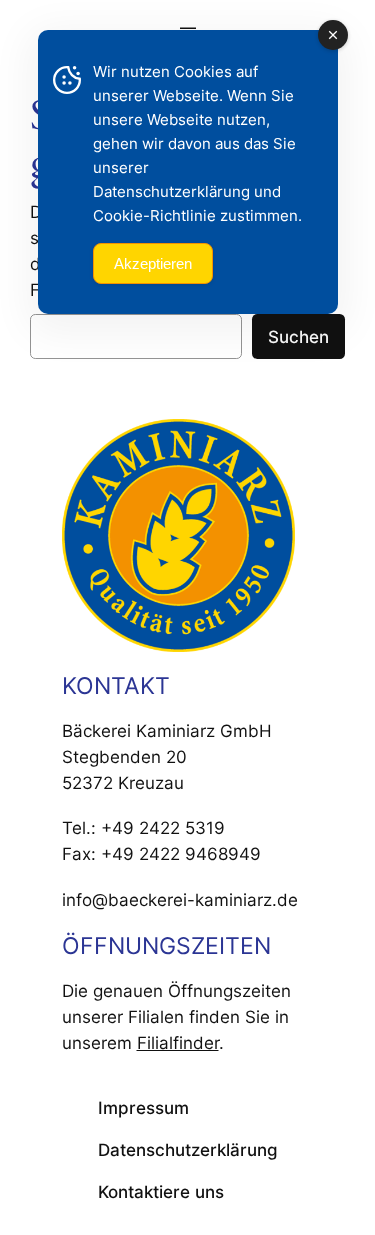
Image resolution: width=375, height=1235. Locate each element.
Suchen (298, 337)
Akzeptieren (153, 263)
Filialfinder (178, 1043)
